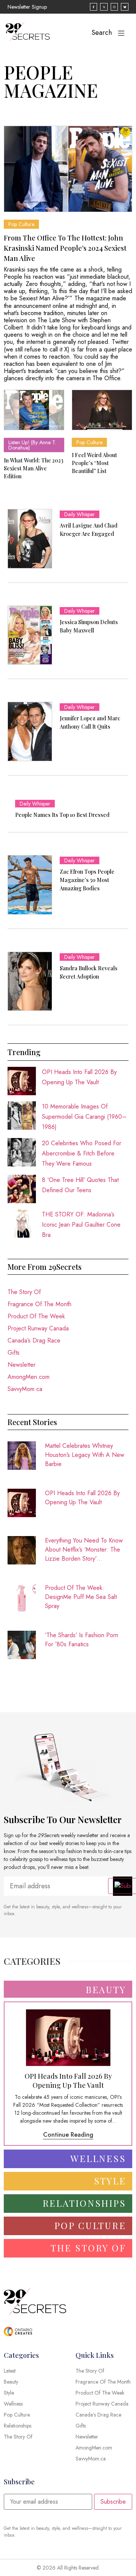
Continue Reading (68, 2135)
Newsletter (22, 1365)
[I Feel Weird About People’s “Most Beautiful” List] (102, 410)
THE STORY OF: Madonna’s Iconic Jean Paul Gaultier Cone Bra (81, 1225)
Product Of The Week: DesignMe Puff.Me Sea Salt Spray (81, 1597)
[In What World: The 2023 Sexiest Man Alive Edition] (34, 410)
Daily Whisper (80, 514)
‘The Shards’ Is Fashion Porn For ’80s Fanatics (82, 1640)
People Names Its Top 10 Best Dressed (62, 815)
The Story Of (24, 1292)
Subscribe (113, 2502)
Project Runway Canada (38, 1328)
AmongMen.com (29, 1377)
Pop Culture (21, 224)
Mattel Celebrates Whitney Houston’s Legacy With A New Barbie (85, 1455)
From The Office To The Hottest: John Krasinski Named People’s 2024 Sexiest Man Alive (65, 248)
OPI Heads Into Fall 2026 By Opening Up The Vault (82, 1498)
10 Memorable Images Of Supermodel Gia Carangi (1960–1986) (84, 1117)
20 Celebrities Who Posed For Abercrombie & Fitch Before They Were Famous (82, 1153)
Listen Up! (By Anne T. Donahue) (32, 445)
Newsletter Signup (27, 7)
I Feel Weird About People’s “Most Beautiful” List (94, 463)
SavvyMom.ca (25, 1389)
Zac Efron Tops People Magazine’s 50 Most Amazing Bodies (87, 880)
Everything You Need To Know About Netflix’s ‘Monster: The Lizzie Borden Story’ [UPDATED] (84, 1550)
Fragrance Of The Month (39, 1304)
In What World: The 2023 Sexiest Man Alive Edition (34, 468)
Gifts (14, 1353)
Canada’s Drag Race (34, 1340)
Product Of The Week (36, 1316)
